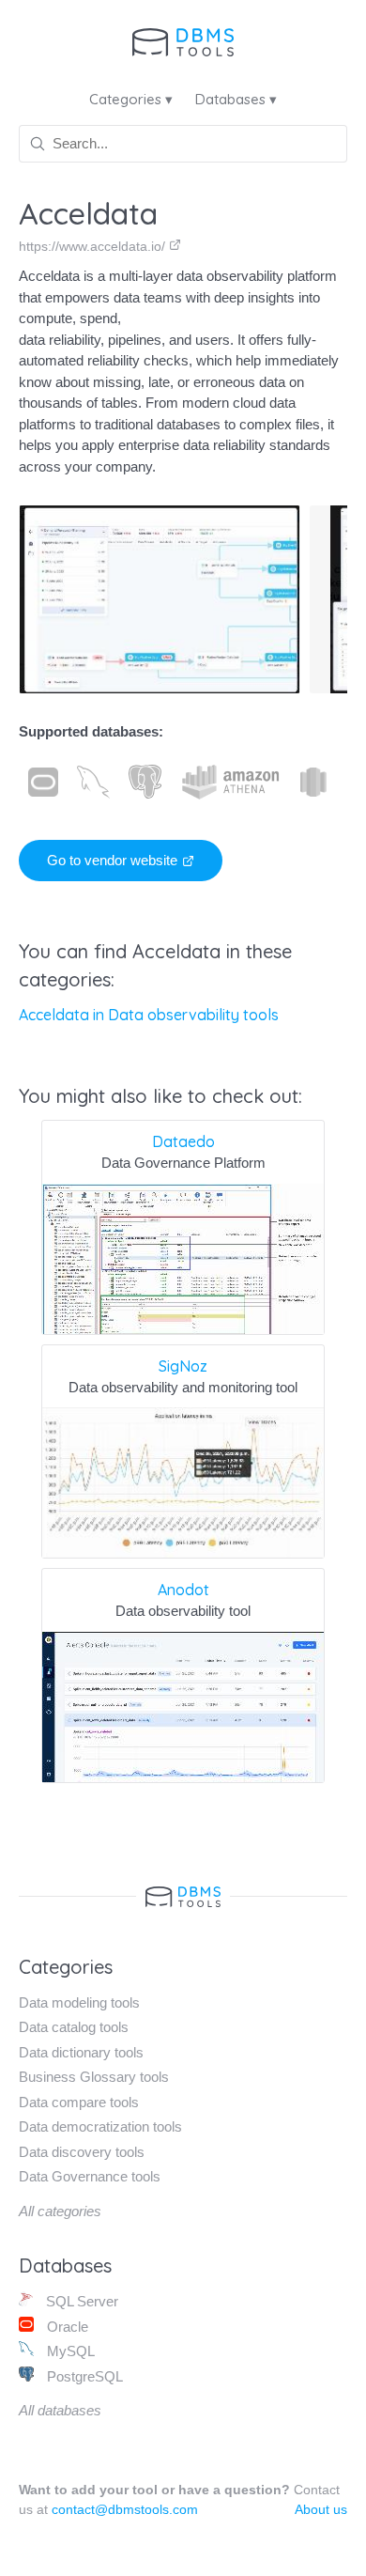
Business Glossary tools (94, 2077)
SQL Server (80, 2301)
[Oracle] (43, 783)
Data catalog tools (74, 2027)
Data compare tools (79, 2102)
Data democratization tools (100, 2126)
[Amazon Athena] (231, 783)
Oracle (66, 2327)
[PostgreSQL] (145, 783)
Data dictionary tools (81, 2052)
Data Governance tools (90, 2176)
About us (321, 2509)
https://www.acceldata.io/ (94, 246)
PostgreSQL (83, 2376)
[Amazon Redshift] (313, 783)
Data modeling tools (79, 2002)
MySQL (69, 2351)
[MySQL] (93, 783)
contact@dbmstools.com (125, 2509)
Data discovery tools (82, 2152)
